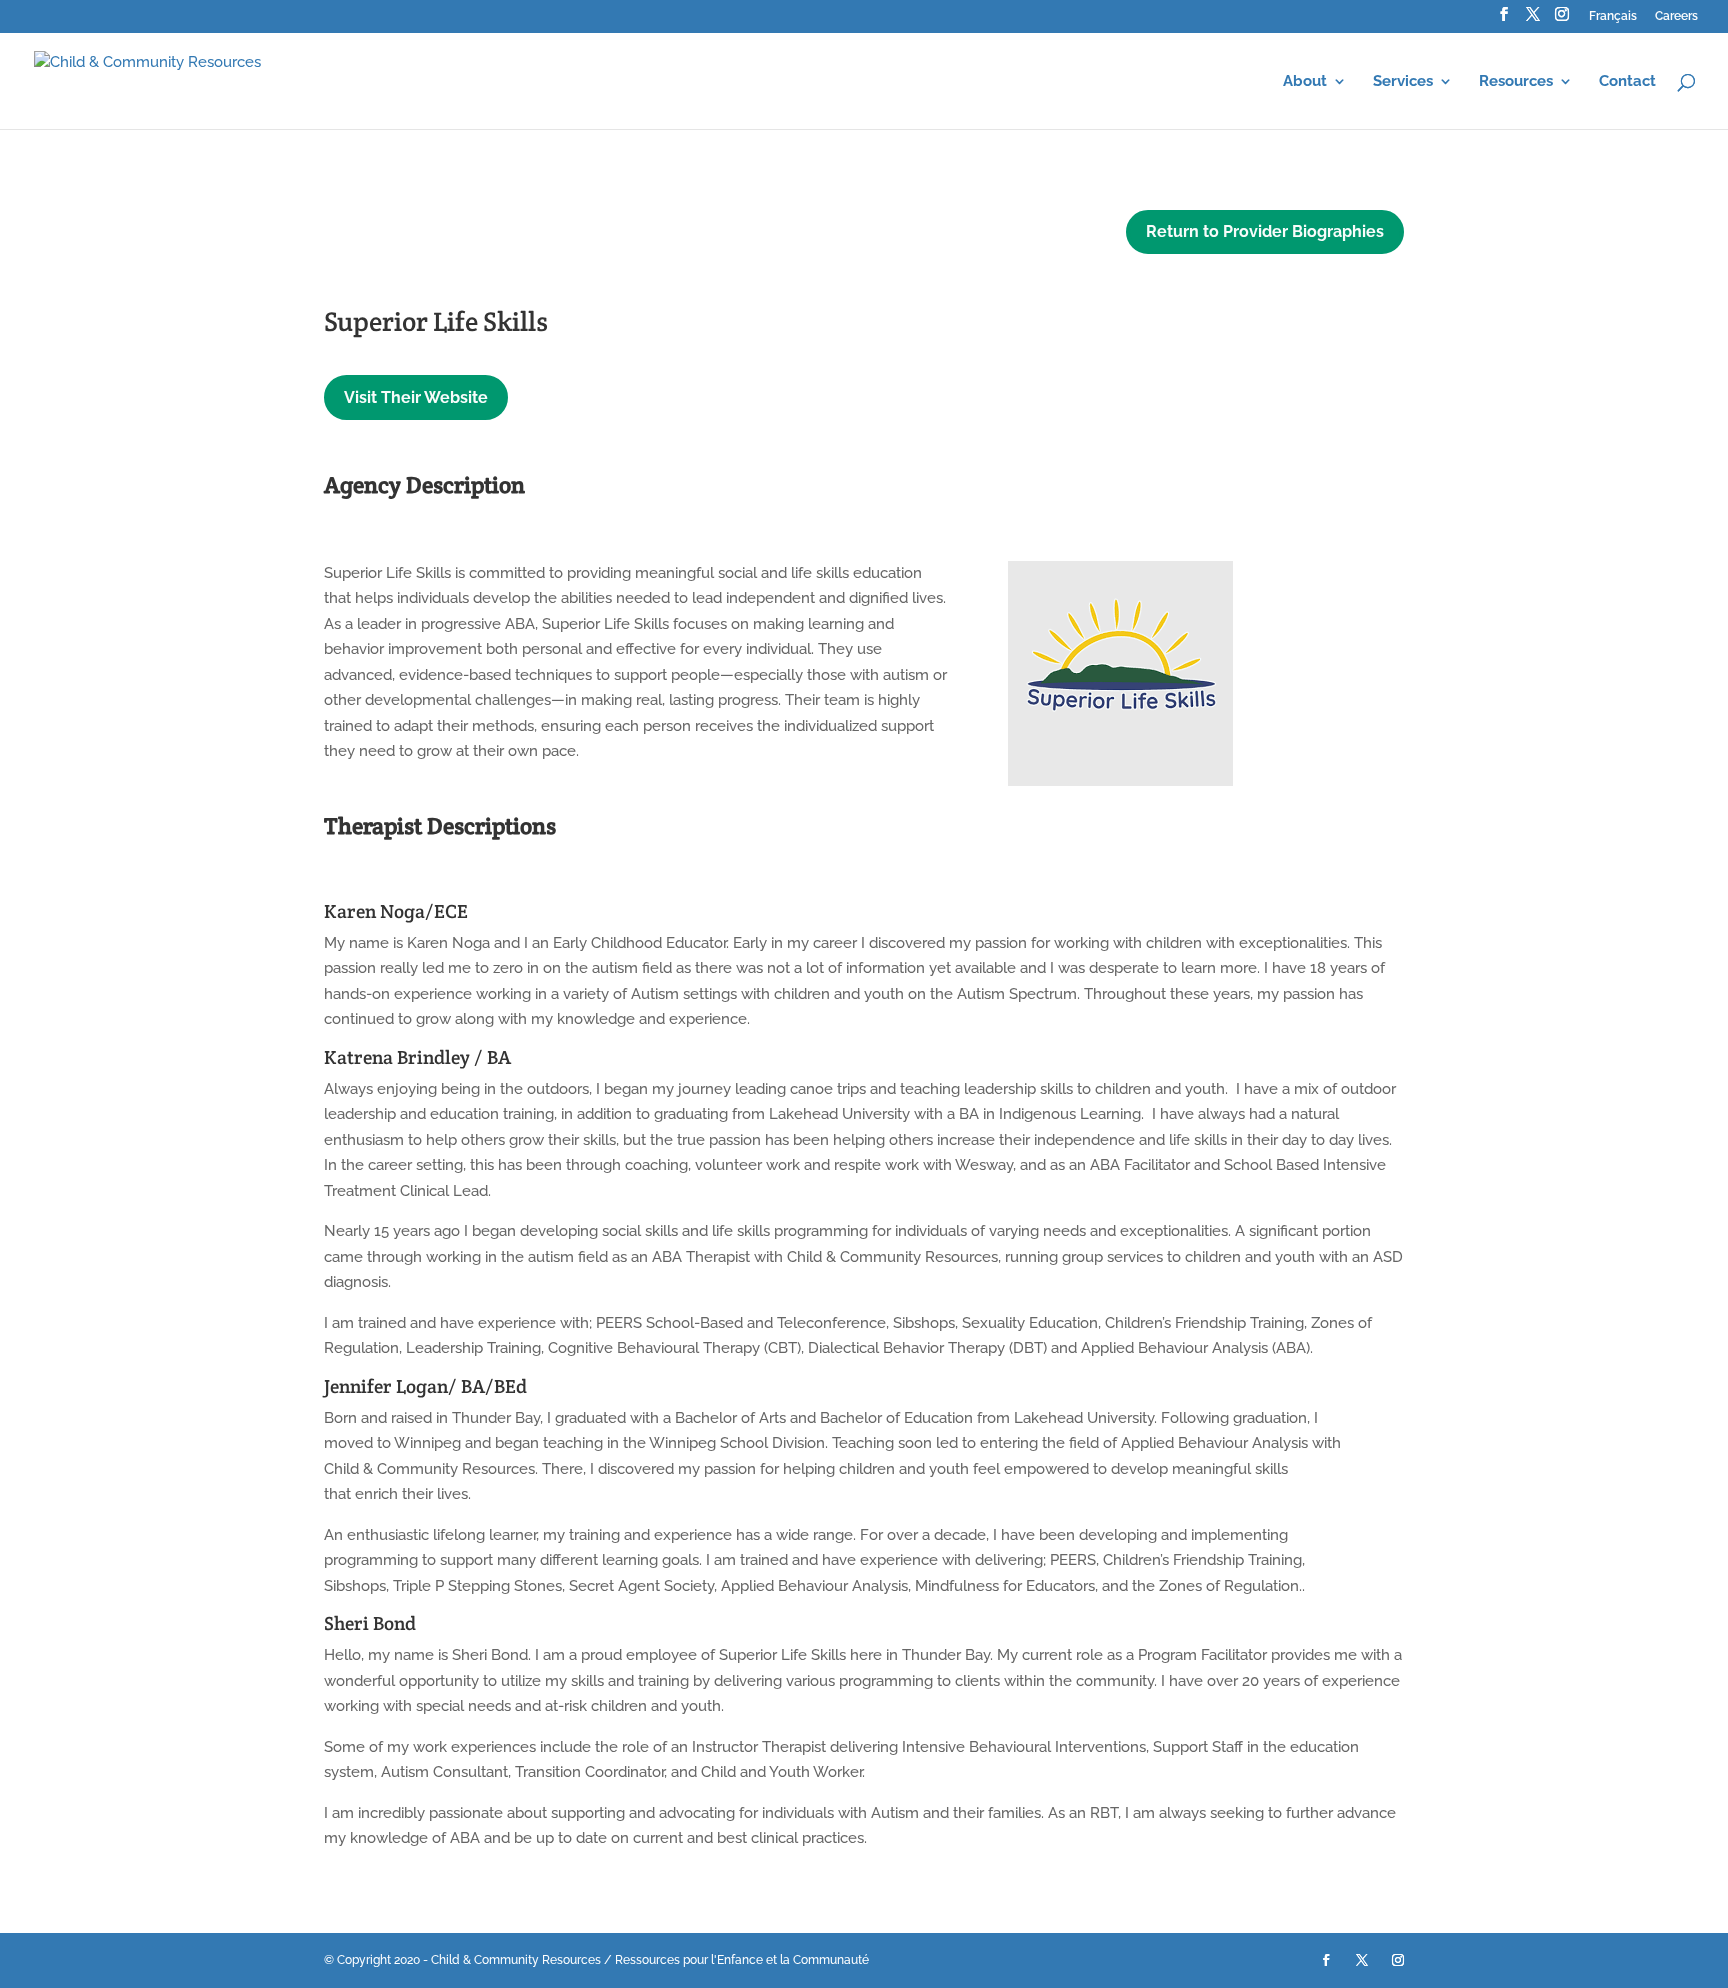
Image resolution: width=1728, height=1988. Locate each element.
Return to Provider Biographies (1265, 231)
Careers (1676, 16)
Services (1403, 82)
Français (1613, 16)
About (1305, 82)
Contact (1627, 82)
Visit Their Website (416, 397)
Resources (1516, 82)
